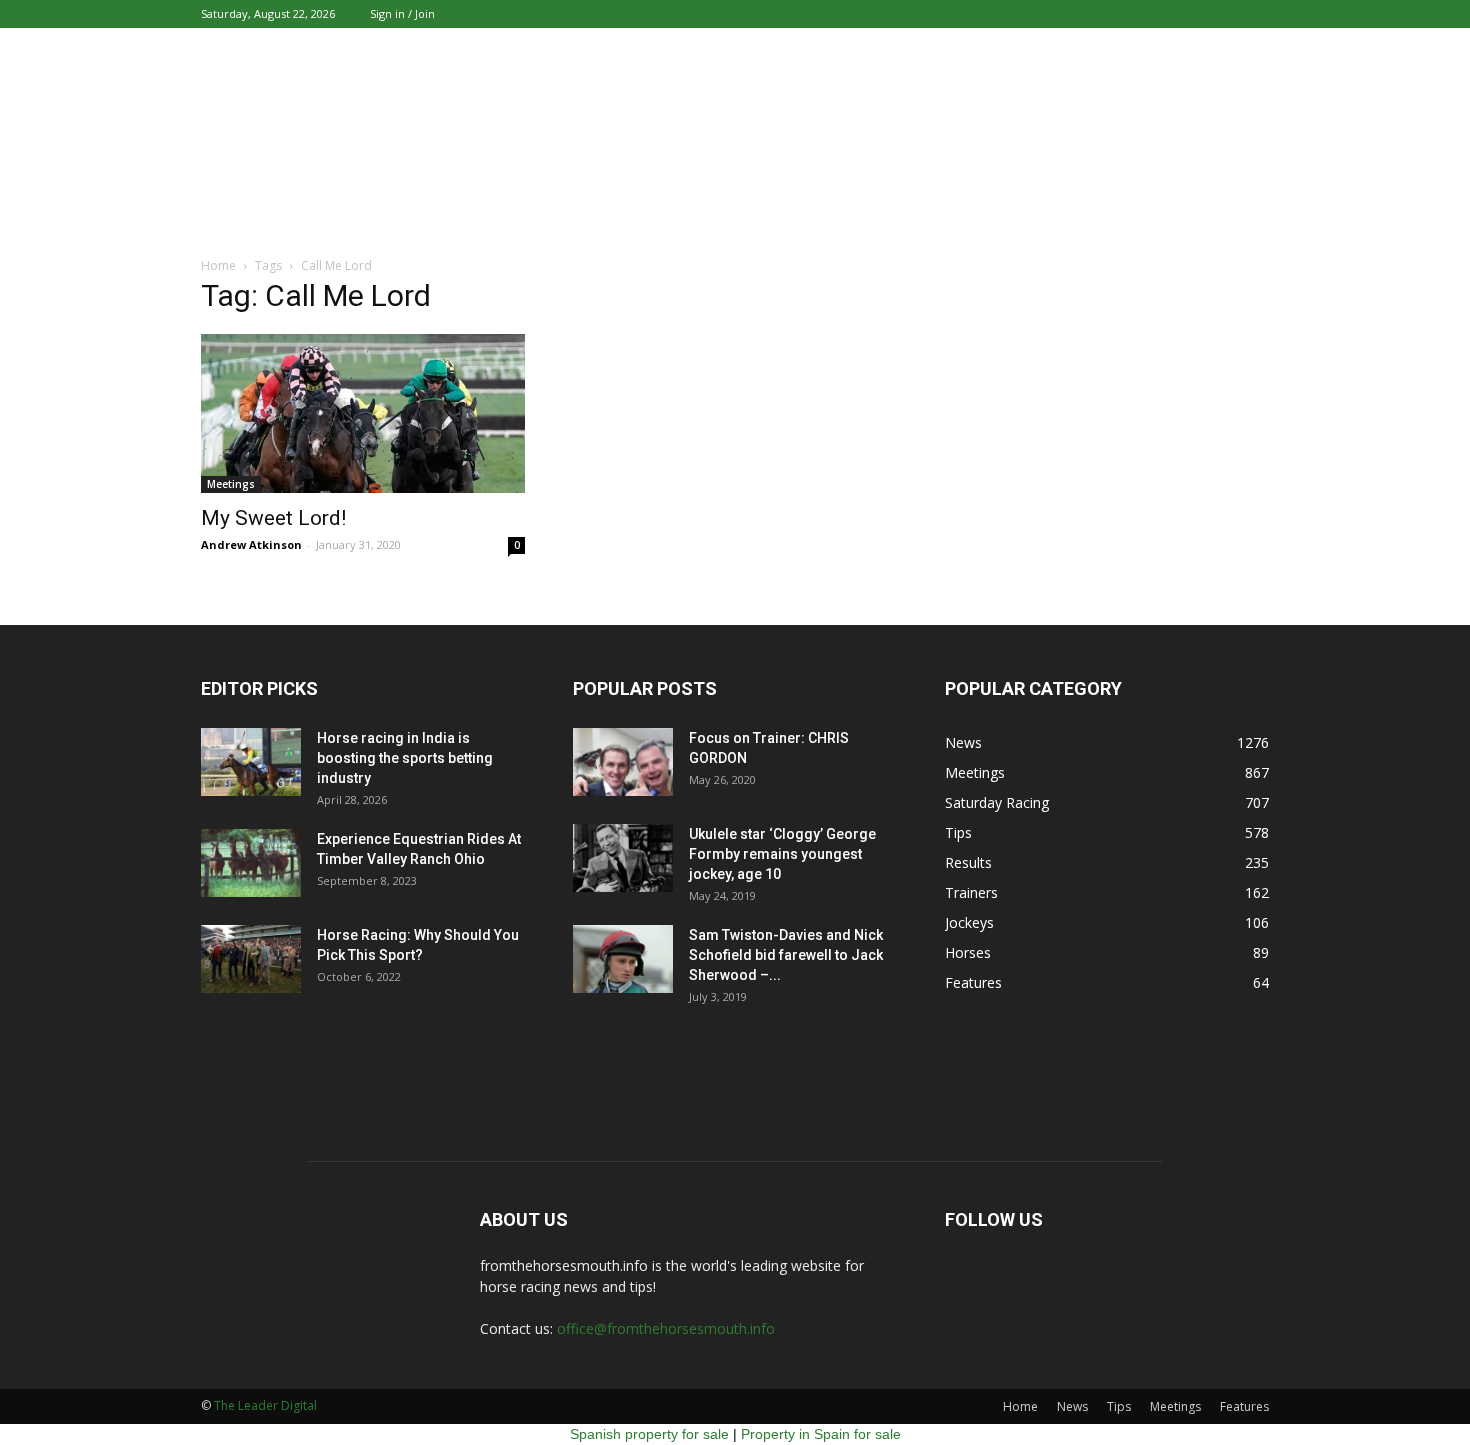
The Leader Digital (265, 1405)
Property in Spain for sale (821, 1434)
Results (968, 862)
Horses (968, 952)
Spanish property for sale (649, 1434)
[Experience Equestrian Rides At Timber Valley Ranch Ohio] (251, 863)
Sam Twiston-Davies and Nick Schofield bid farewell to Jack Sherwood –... (786, 955)
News (963, 742)
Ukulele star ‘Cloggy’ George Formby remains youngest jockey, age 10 (782, 854)
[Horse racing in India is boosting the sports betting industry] (251, 762)
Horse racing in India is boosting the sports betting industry (405, 758)
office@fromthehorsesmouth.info (666, 1328)
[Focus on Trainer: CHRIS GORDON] (623, 762)
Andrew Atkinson (251, 544)
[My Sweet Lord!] (363, 413)
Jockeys (969, 922)
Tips (958, 832)
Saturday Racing (997, 802)
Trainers (971, 892)
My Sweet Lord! (273, 518)
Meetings (231, 484)
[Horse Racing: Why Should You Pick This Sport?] (251, 959)
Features (973, 982)
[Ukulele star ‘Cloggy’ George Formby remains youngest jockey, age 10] (623, 858)
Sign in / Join (402, 13)
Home (1020, 1406)
